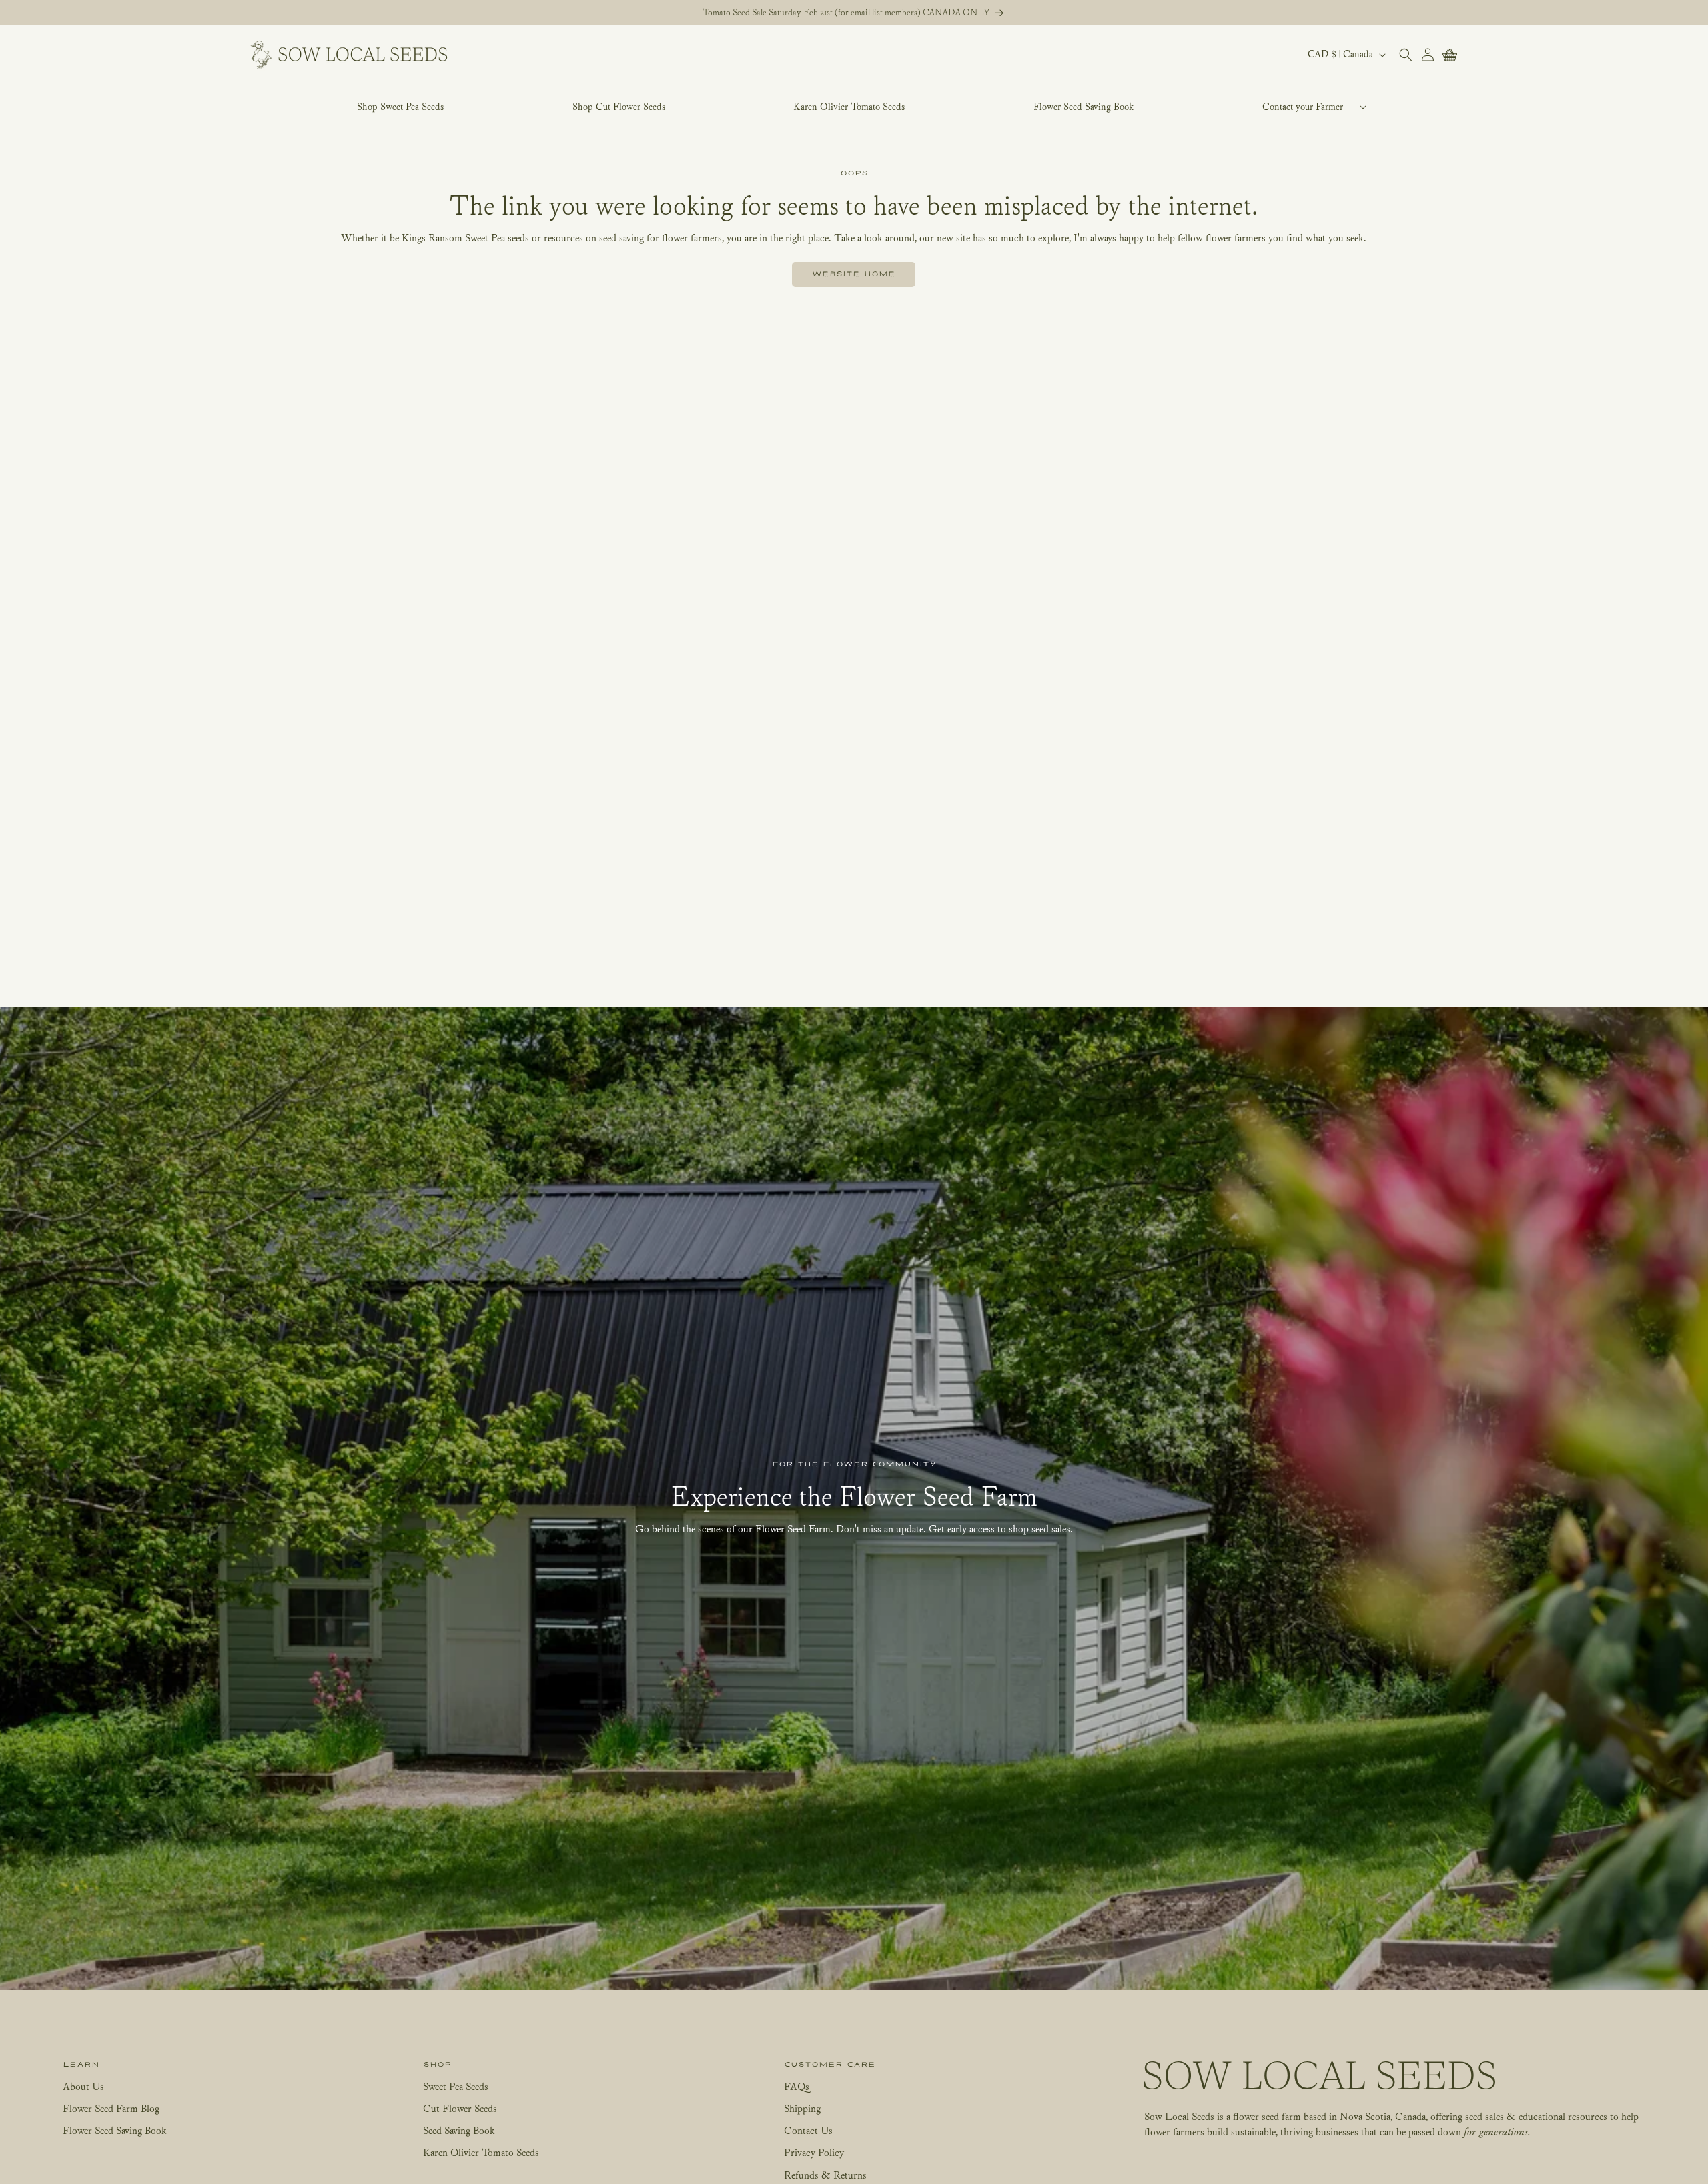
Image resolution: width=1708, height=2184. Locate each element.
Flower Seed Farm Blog (111, 2108)
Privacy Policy (814, 2152)
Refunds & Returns (825, 2175)
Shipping (802, 2108)
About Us (83, 2086)
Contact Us (808, 2130)
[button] (1302, 107)
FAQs (797, 2086)
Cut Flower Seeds (460, 2108)
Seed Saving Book (459, 2130)
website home (854, 274)
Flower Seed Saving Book (115, 2130)
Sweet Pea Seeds (456, 2086)
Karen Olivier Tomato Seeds (481, 2152)
